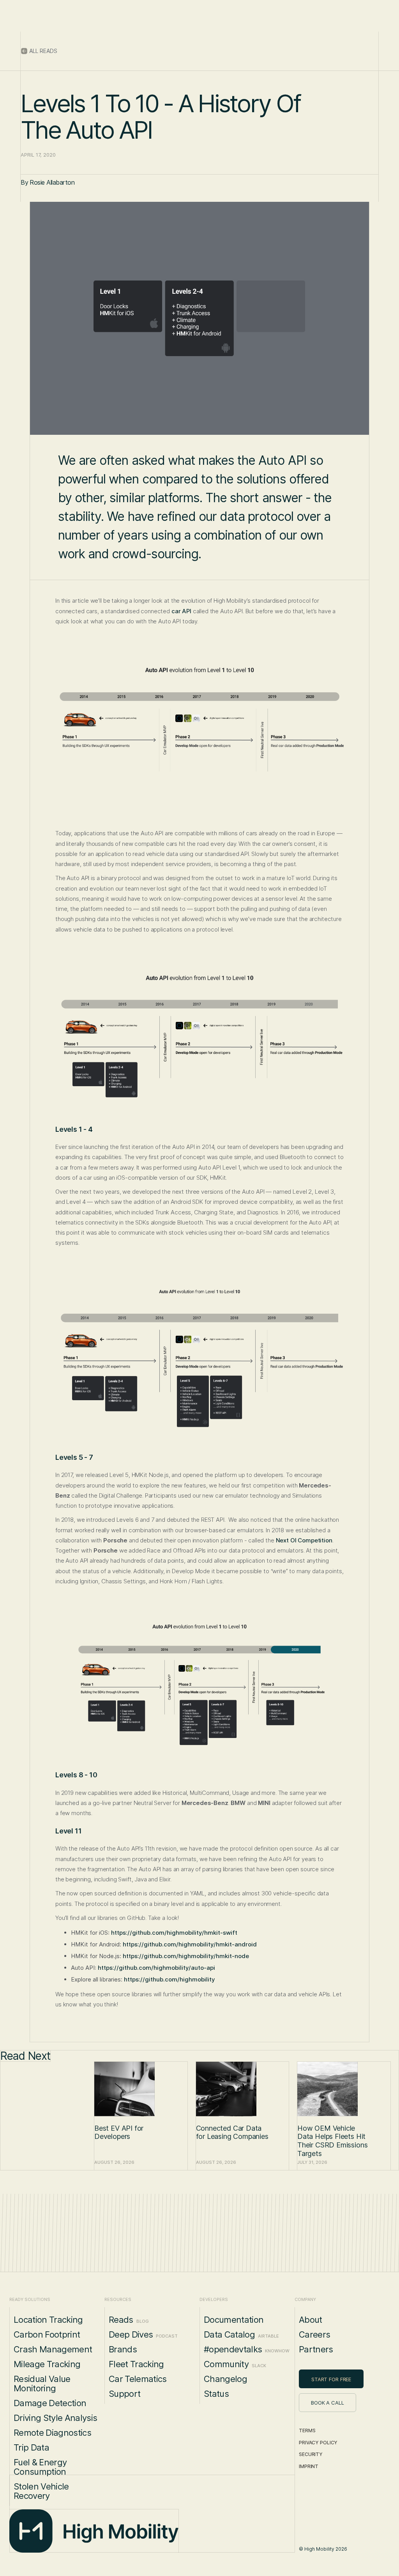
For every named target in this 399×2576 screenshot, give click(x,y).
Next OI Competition (304, 1540)
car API (181, 611)
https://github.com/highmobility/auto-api (156, 1968)
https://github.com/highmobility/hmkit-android (190, 1944)
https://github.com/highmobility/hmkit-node (186, 1956)
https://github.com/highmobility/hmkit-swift (174, 1933)
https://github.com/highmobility (169, 1979)
